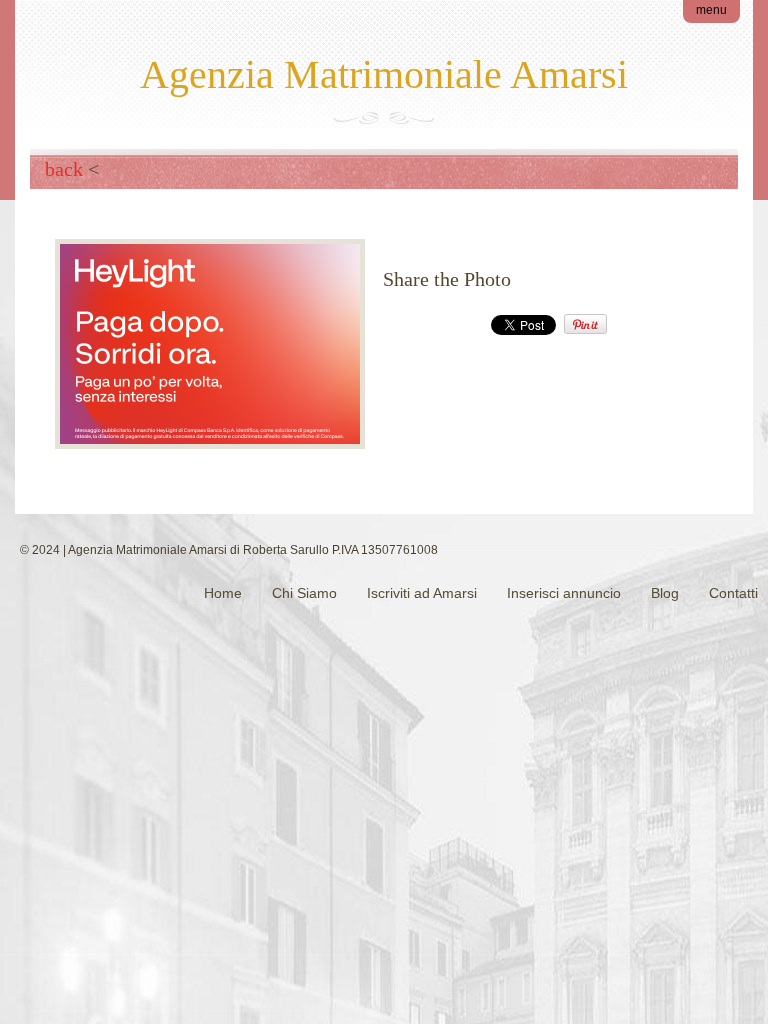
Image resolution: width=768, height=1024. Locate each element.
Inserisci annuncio (564, 593)
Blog (665, 593)
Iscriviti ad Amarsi (422, 593)
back (64, 169)
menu (711, 10)
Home (223, 593)
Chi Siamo (304, 593)
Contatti (733, 593)
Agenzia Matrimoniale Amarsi (384, 74)
